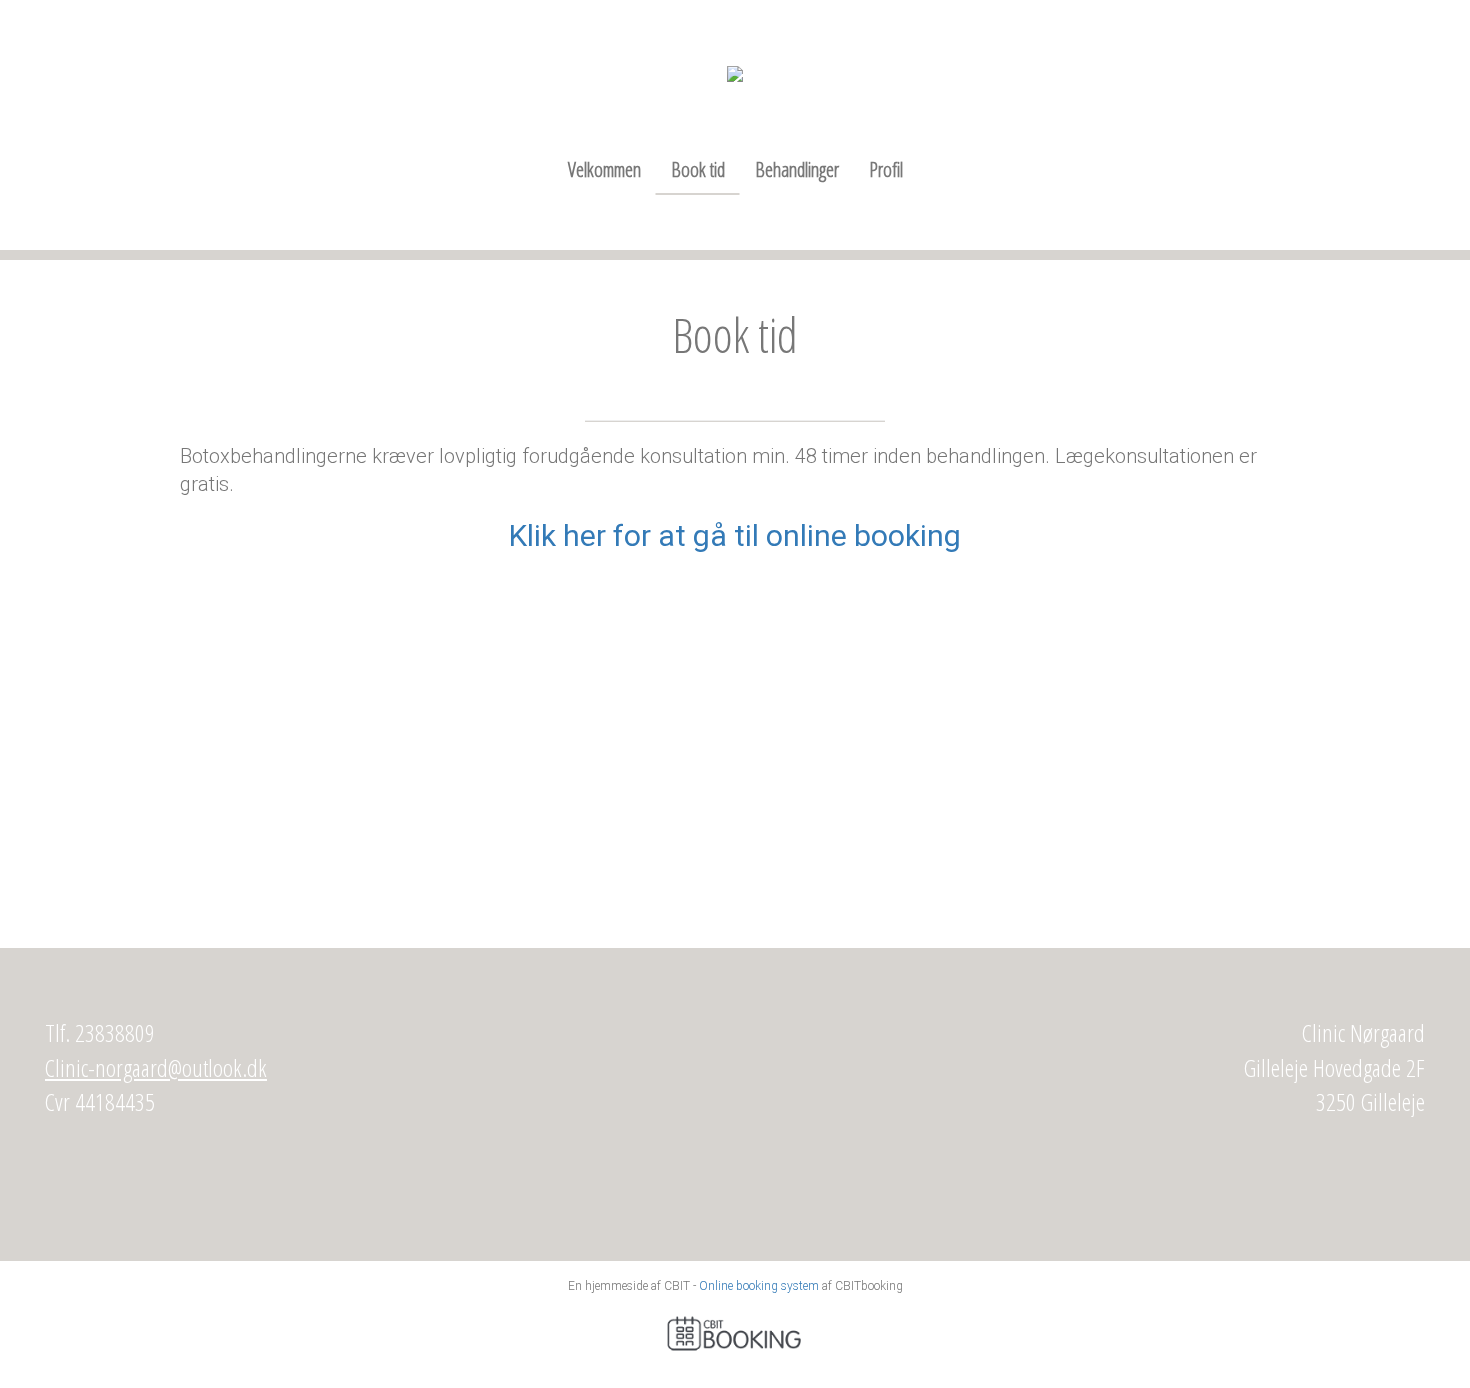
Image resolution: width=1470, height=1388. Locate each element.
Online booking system (759, 1286)
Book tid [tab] (698, 169)
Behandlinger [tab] (797, 169)
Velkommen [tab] (604, 169)
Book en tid (735, 794)
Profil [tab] (886, 169)
